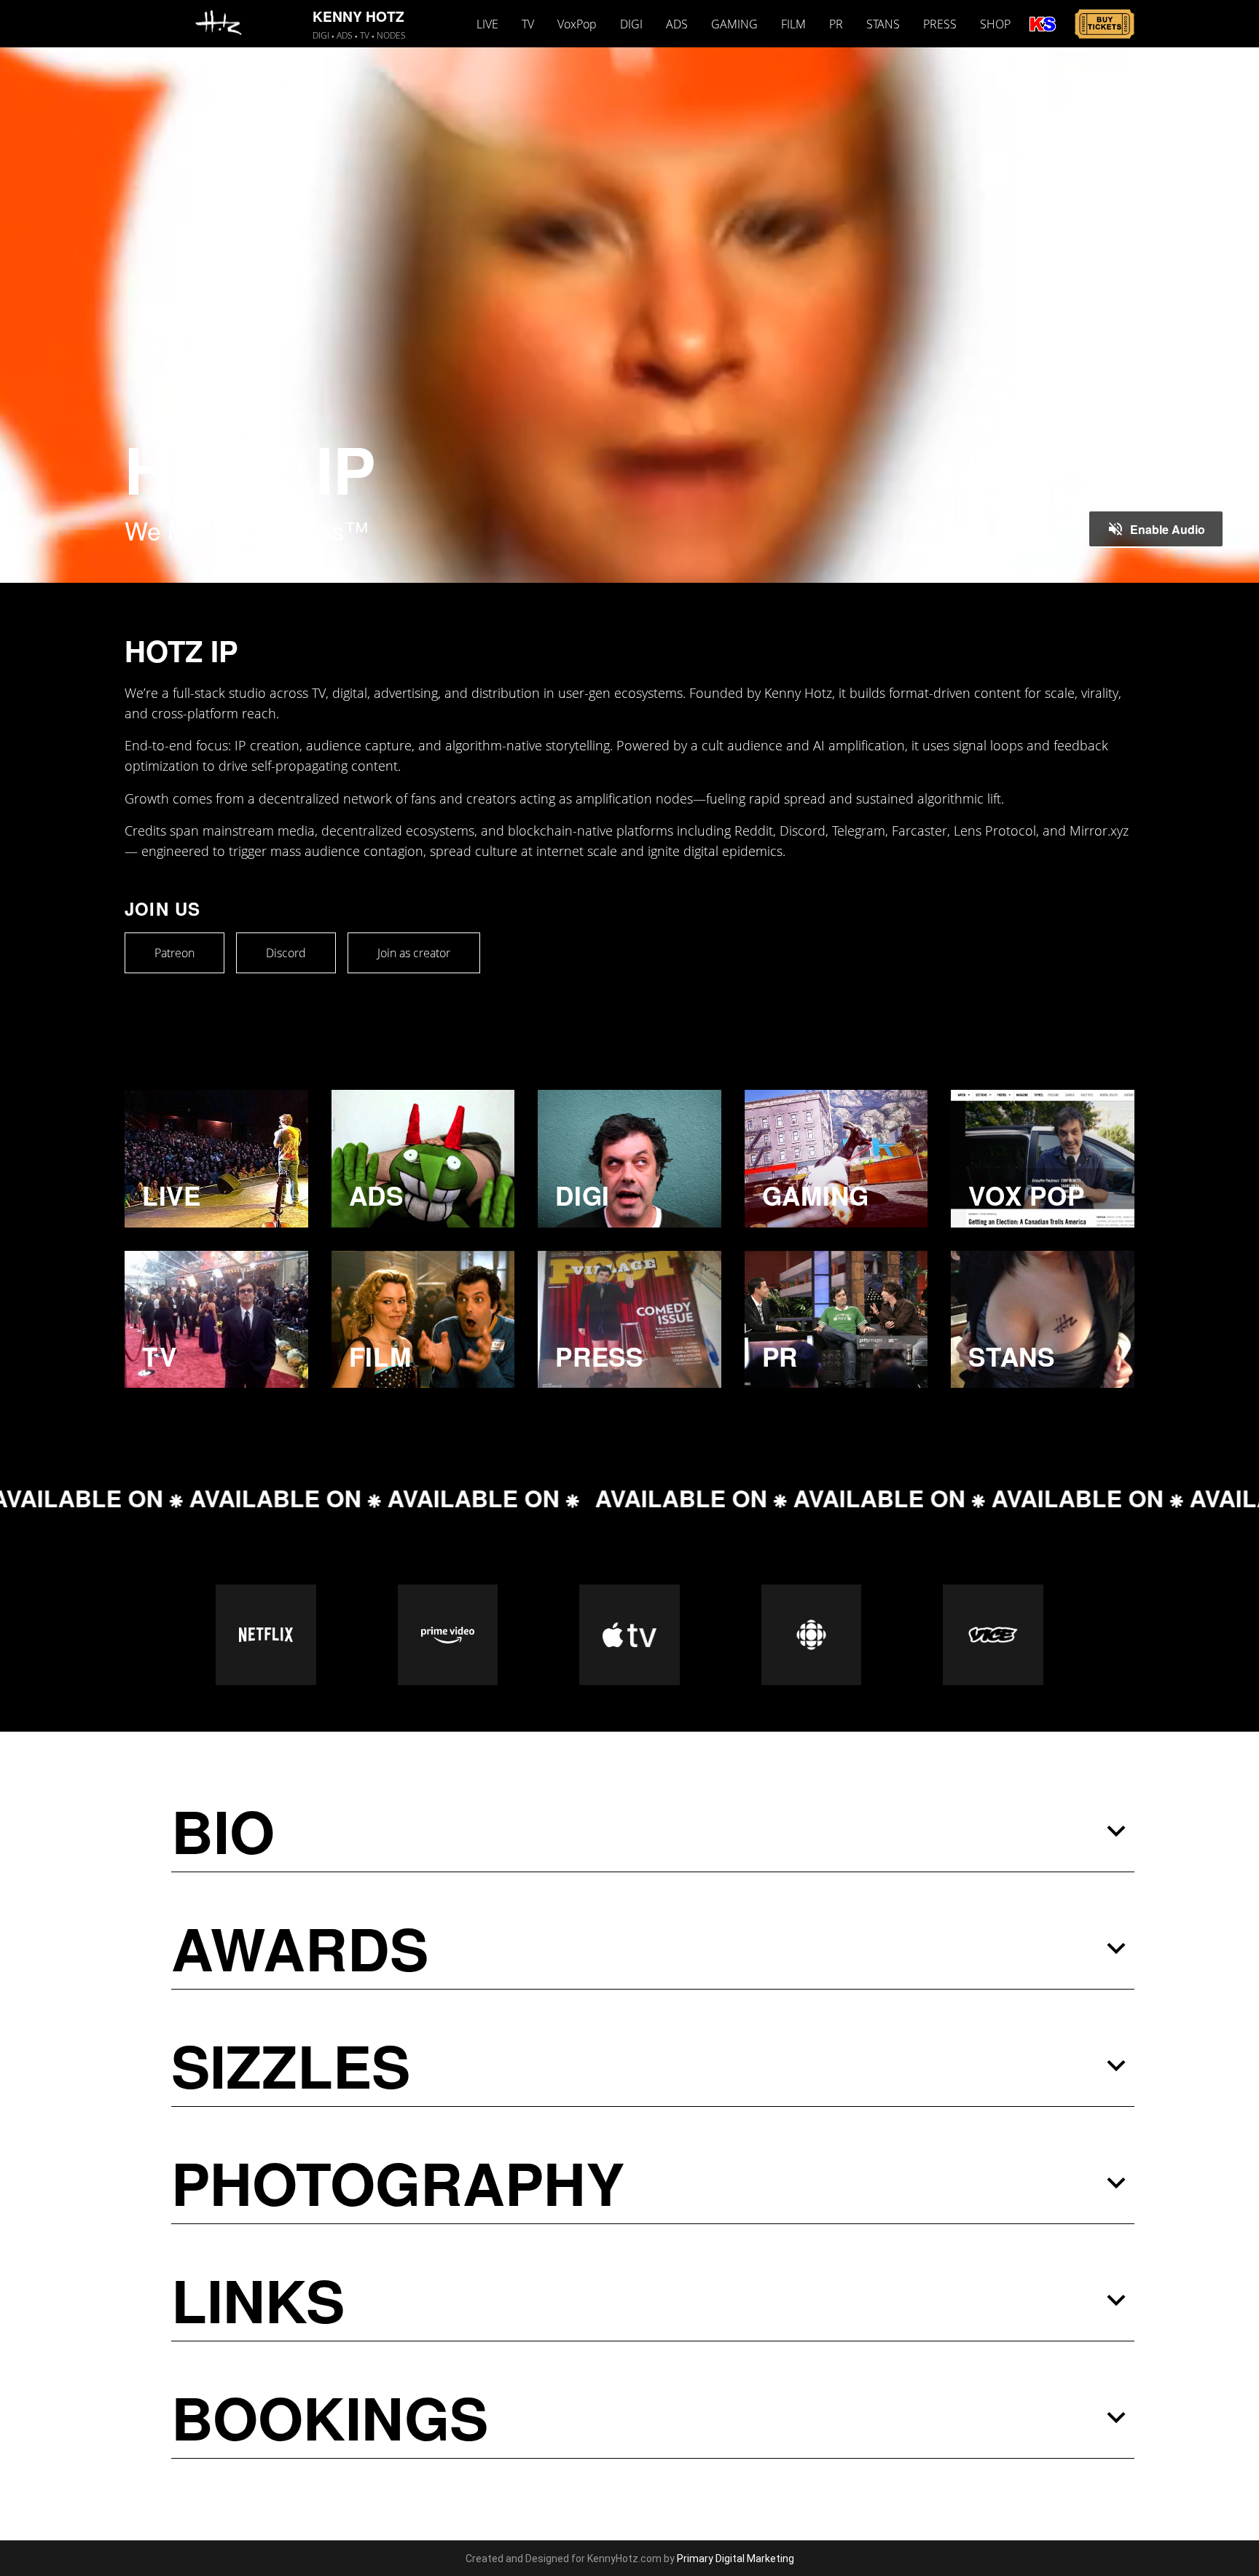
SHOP (995, 24)
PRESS (940, 24)
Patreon (174, 953)
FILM (793, 24)
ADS (677, 24)
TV (528, 24)
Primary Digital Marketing (736, 2559)
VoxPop (577, 24)
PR (836, 24)
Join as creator (414, 953)
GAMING (734, 24)
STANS (883, 24)
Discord (286, 953)
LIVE (487, 24)
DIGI (631, 24)
